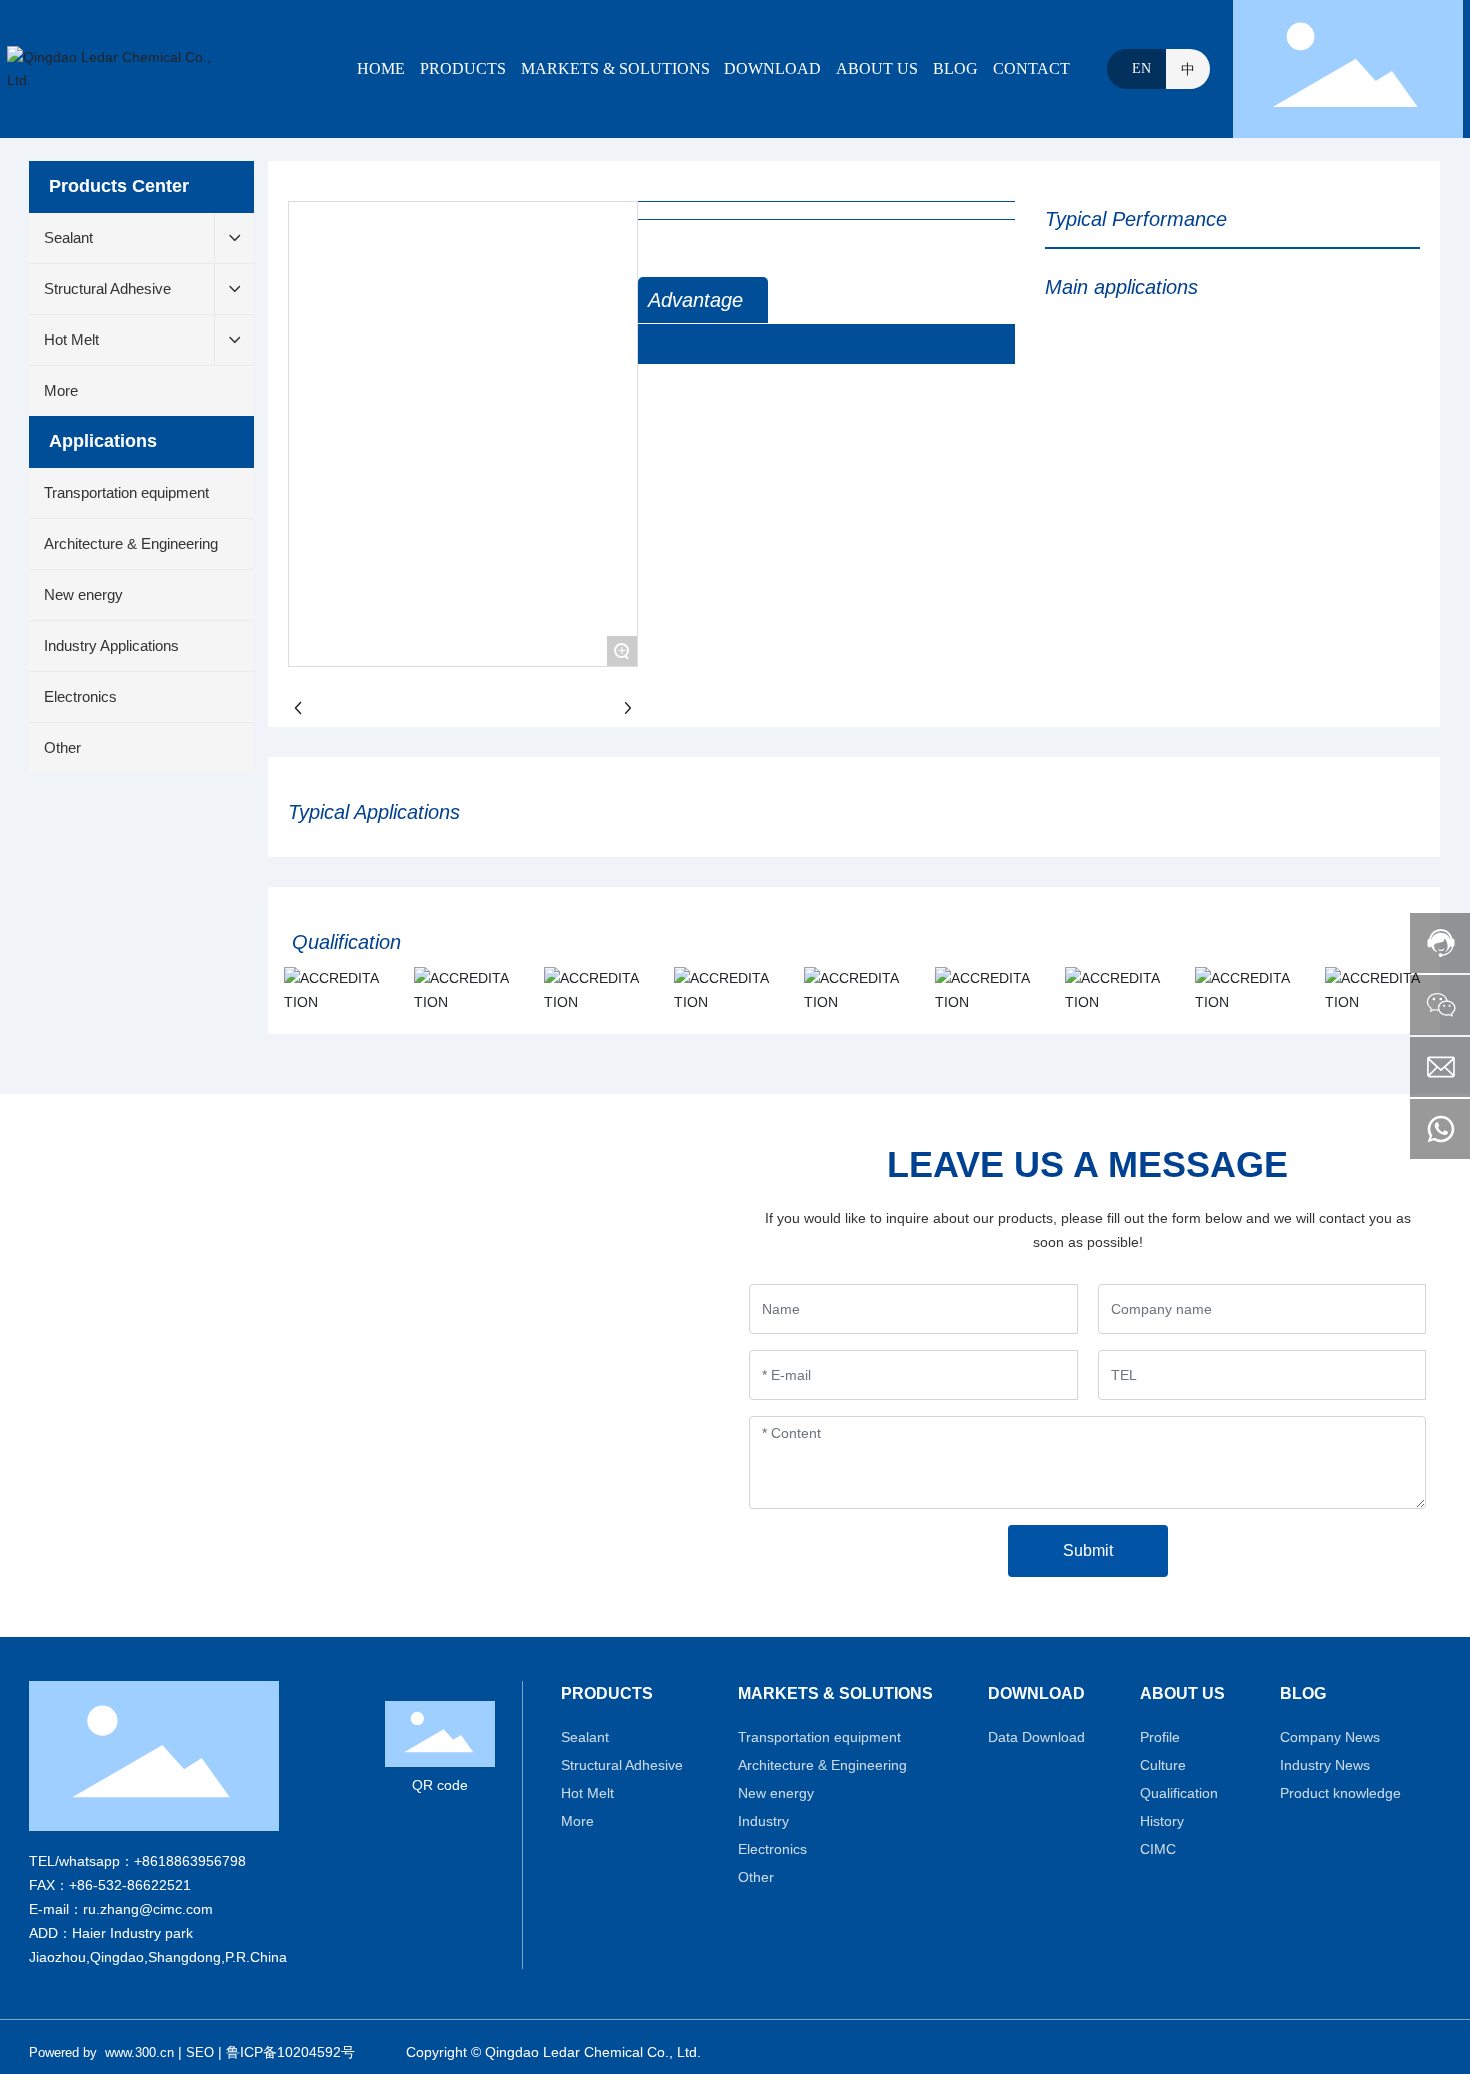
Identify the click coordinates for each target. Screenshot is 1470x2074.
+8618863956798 (190, 1861)
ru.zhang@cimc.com (148, 1909)
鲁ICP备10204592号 (290, 2052)
